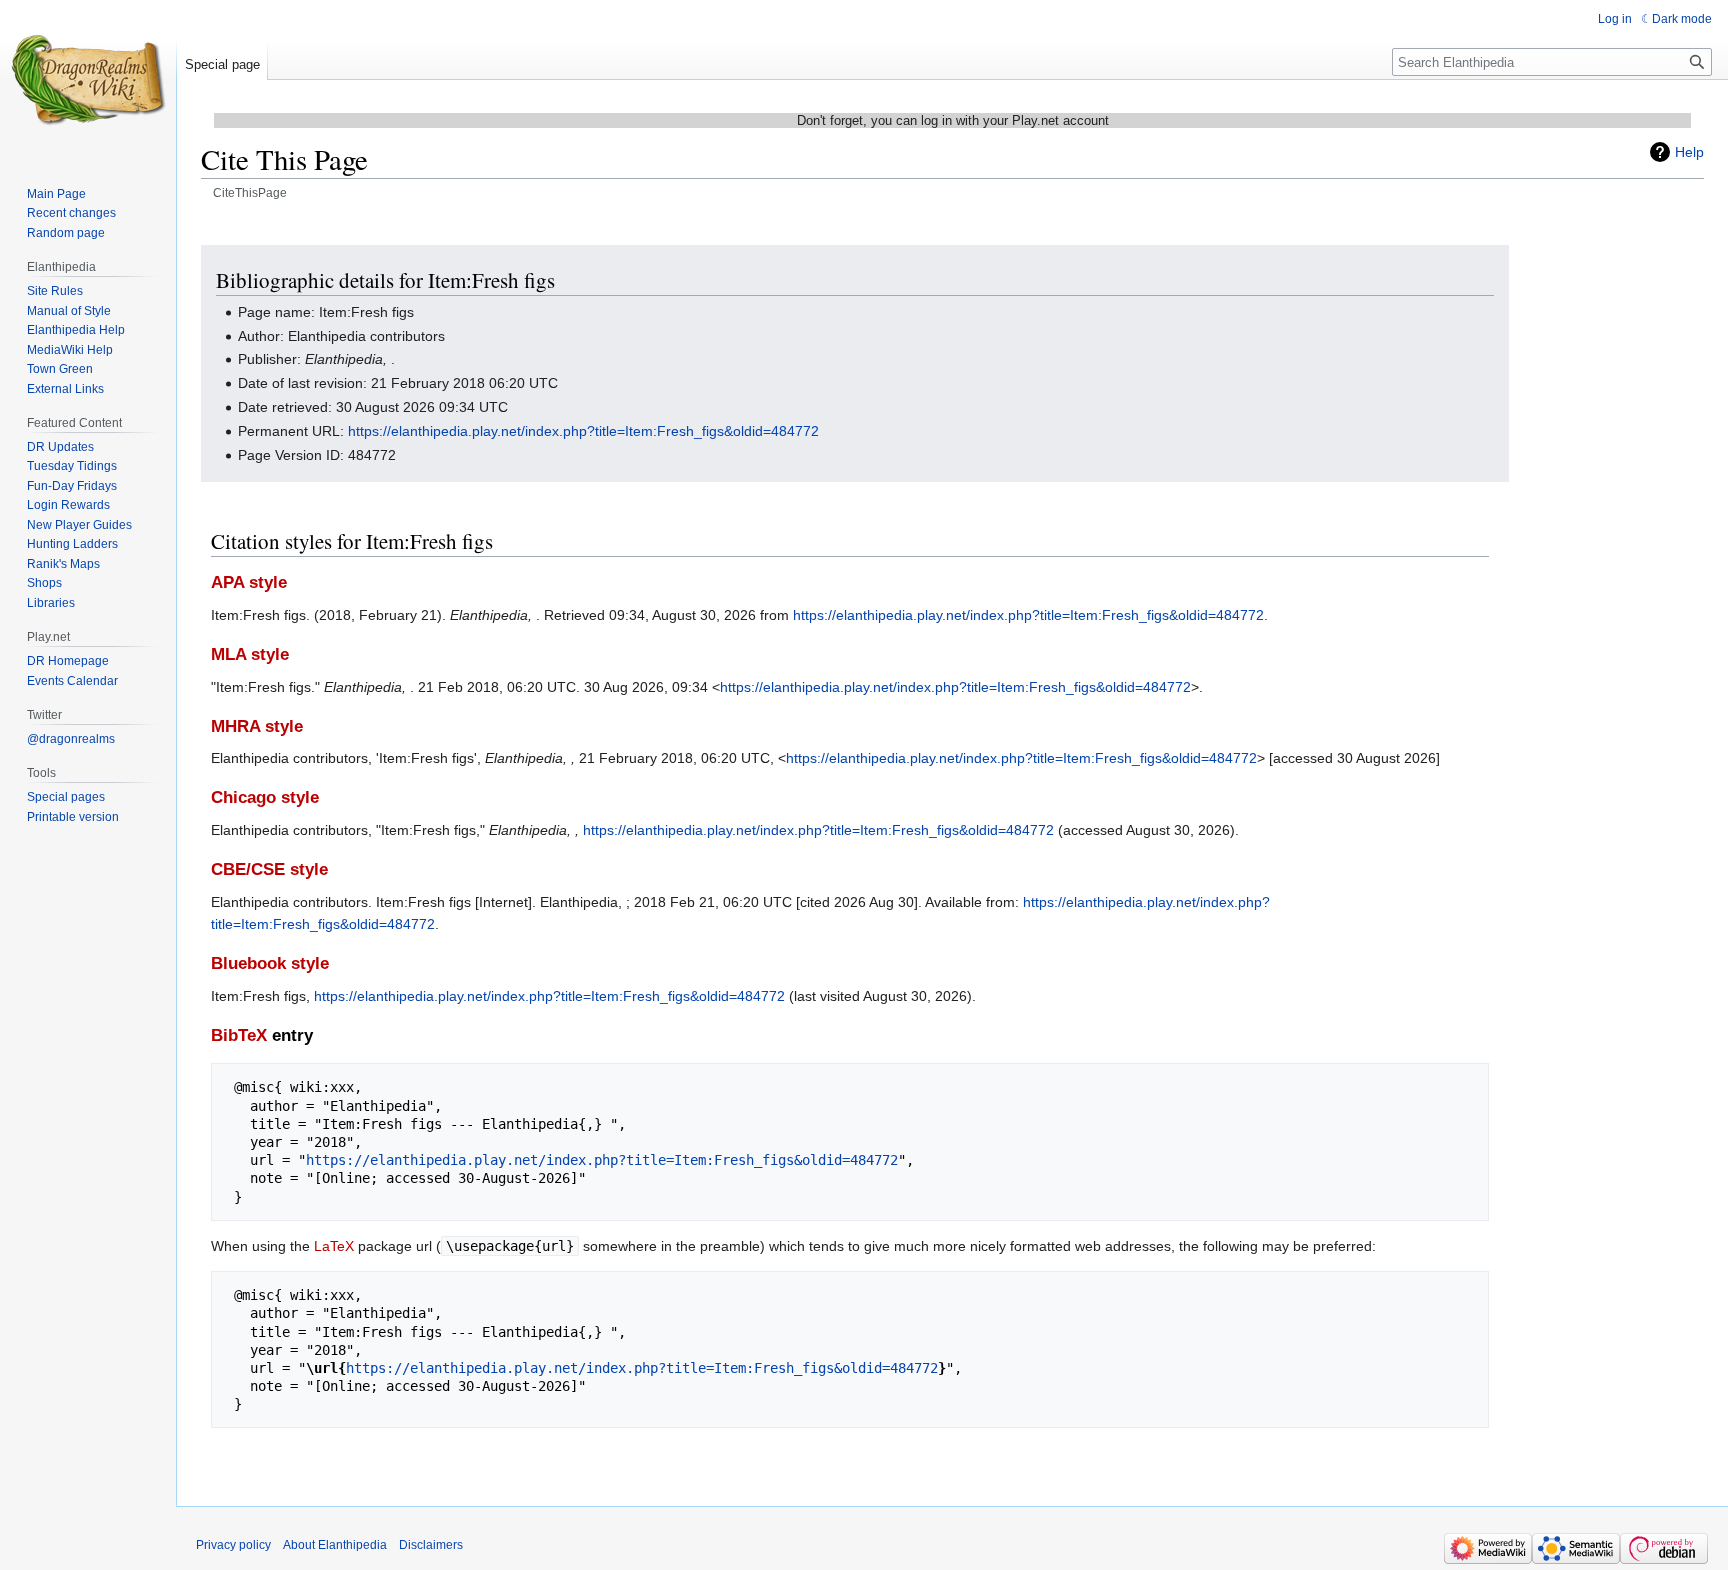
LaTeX (334, 1246)
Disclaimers (431, 1545)
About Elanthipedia (335, 1545)
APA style (249, 582)
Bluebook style (270, 963)
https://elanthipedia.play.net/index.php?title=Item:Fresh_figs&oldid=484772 (583, 431)
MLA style (250, 654)
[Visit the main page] (88, 80)
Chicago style (265, 797)
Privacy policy (233, 1545)
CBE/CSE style (269, 869)
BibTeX (239, 1035)
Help (1689, 152)
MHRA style (257, 726)
